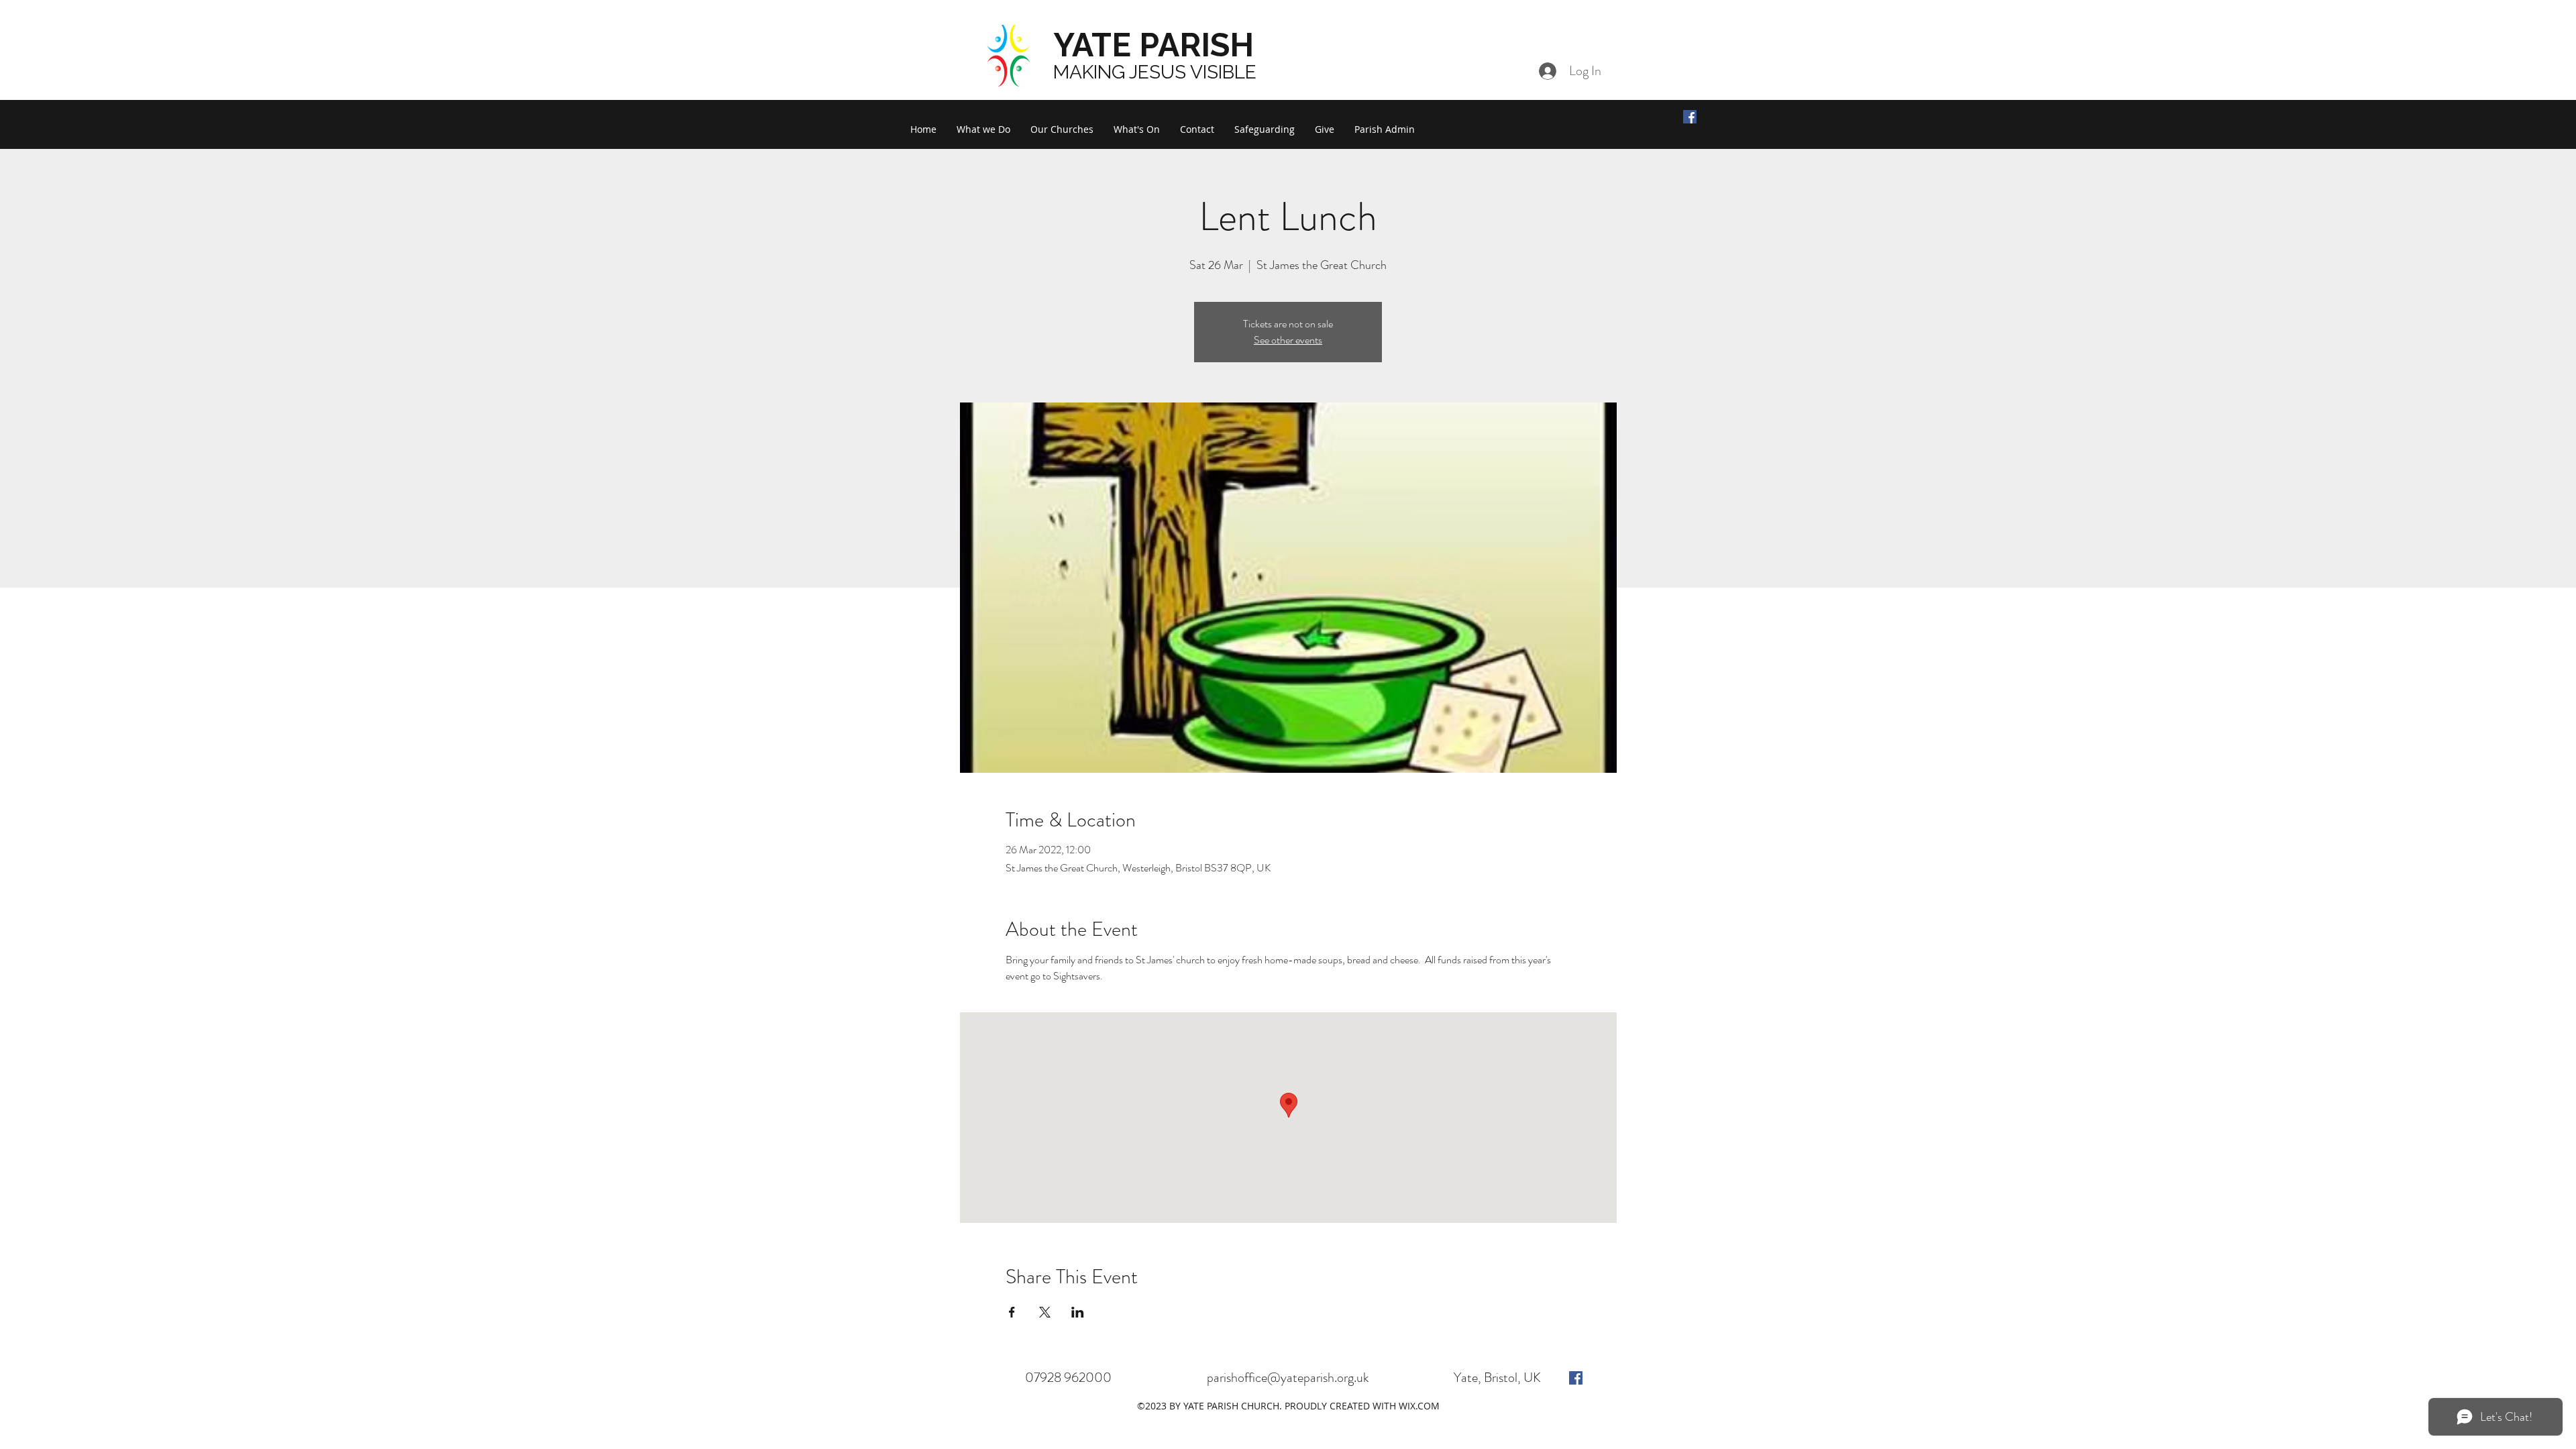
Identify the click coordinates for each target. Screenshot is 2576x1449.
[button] (983, 129)
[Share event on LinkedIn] (1078, 1312)
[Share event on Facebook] (1012, 1312)
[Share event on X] (1045, 1312)
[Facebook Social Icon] (1690, 117)
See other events (1288, 340)
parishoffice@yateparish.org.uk (1288, 1378)
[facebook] (1576, 1378)
